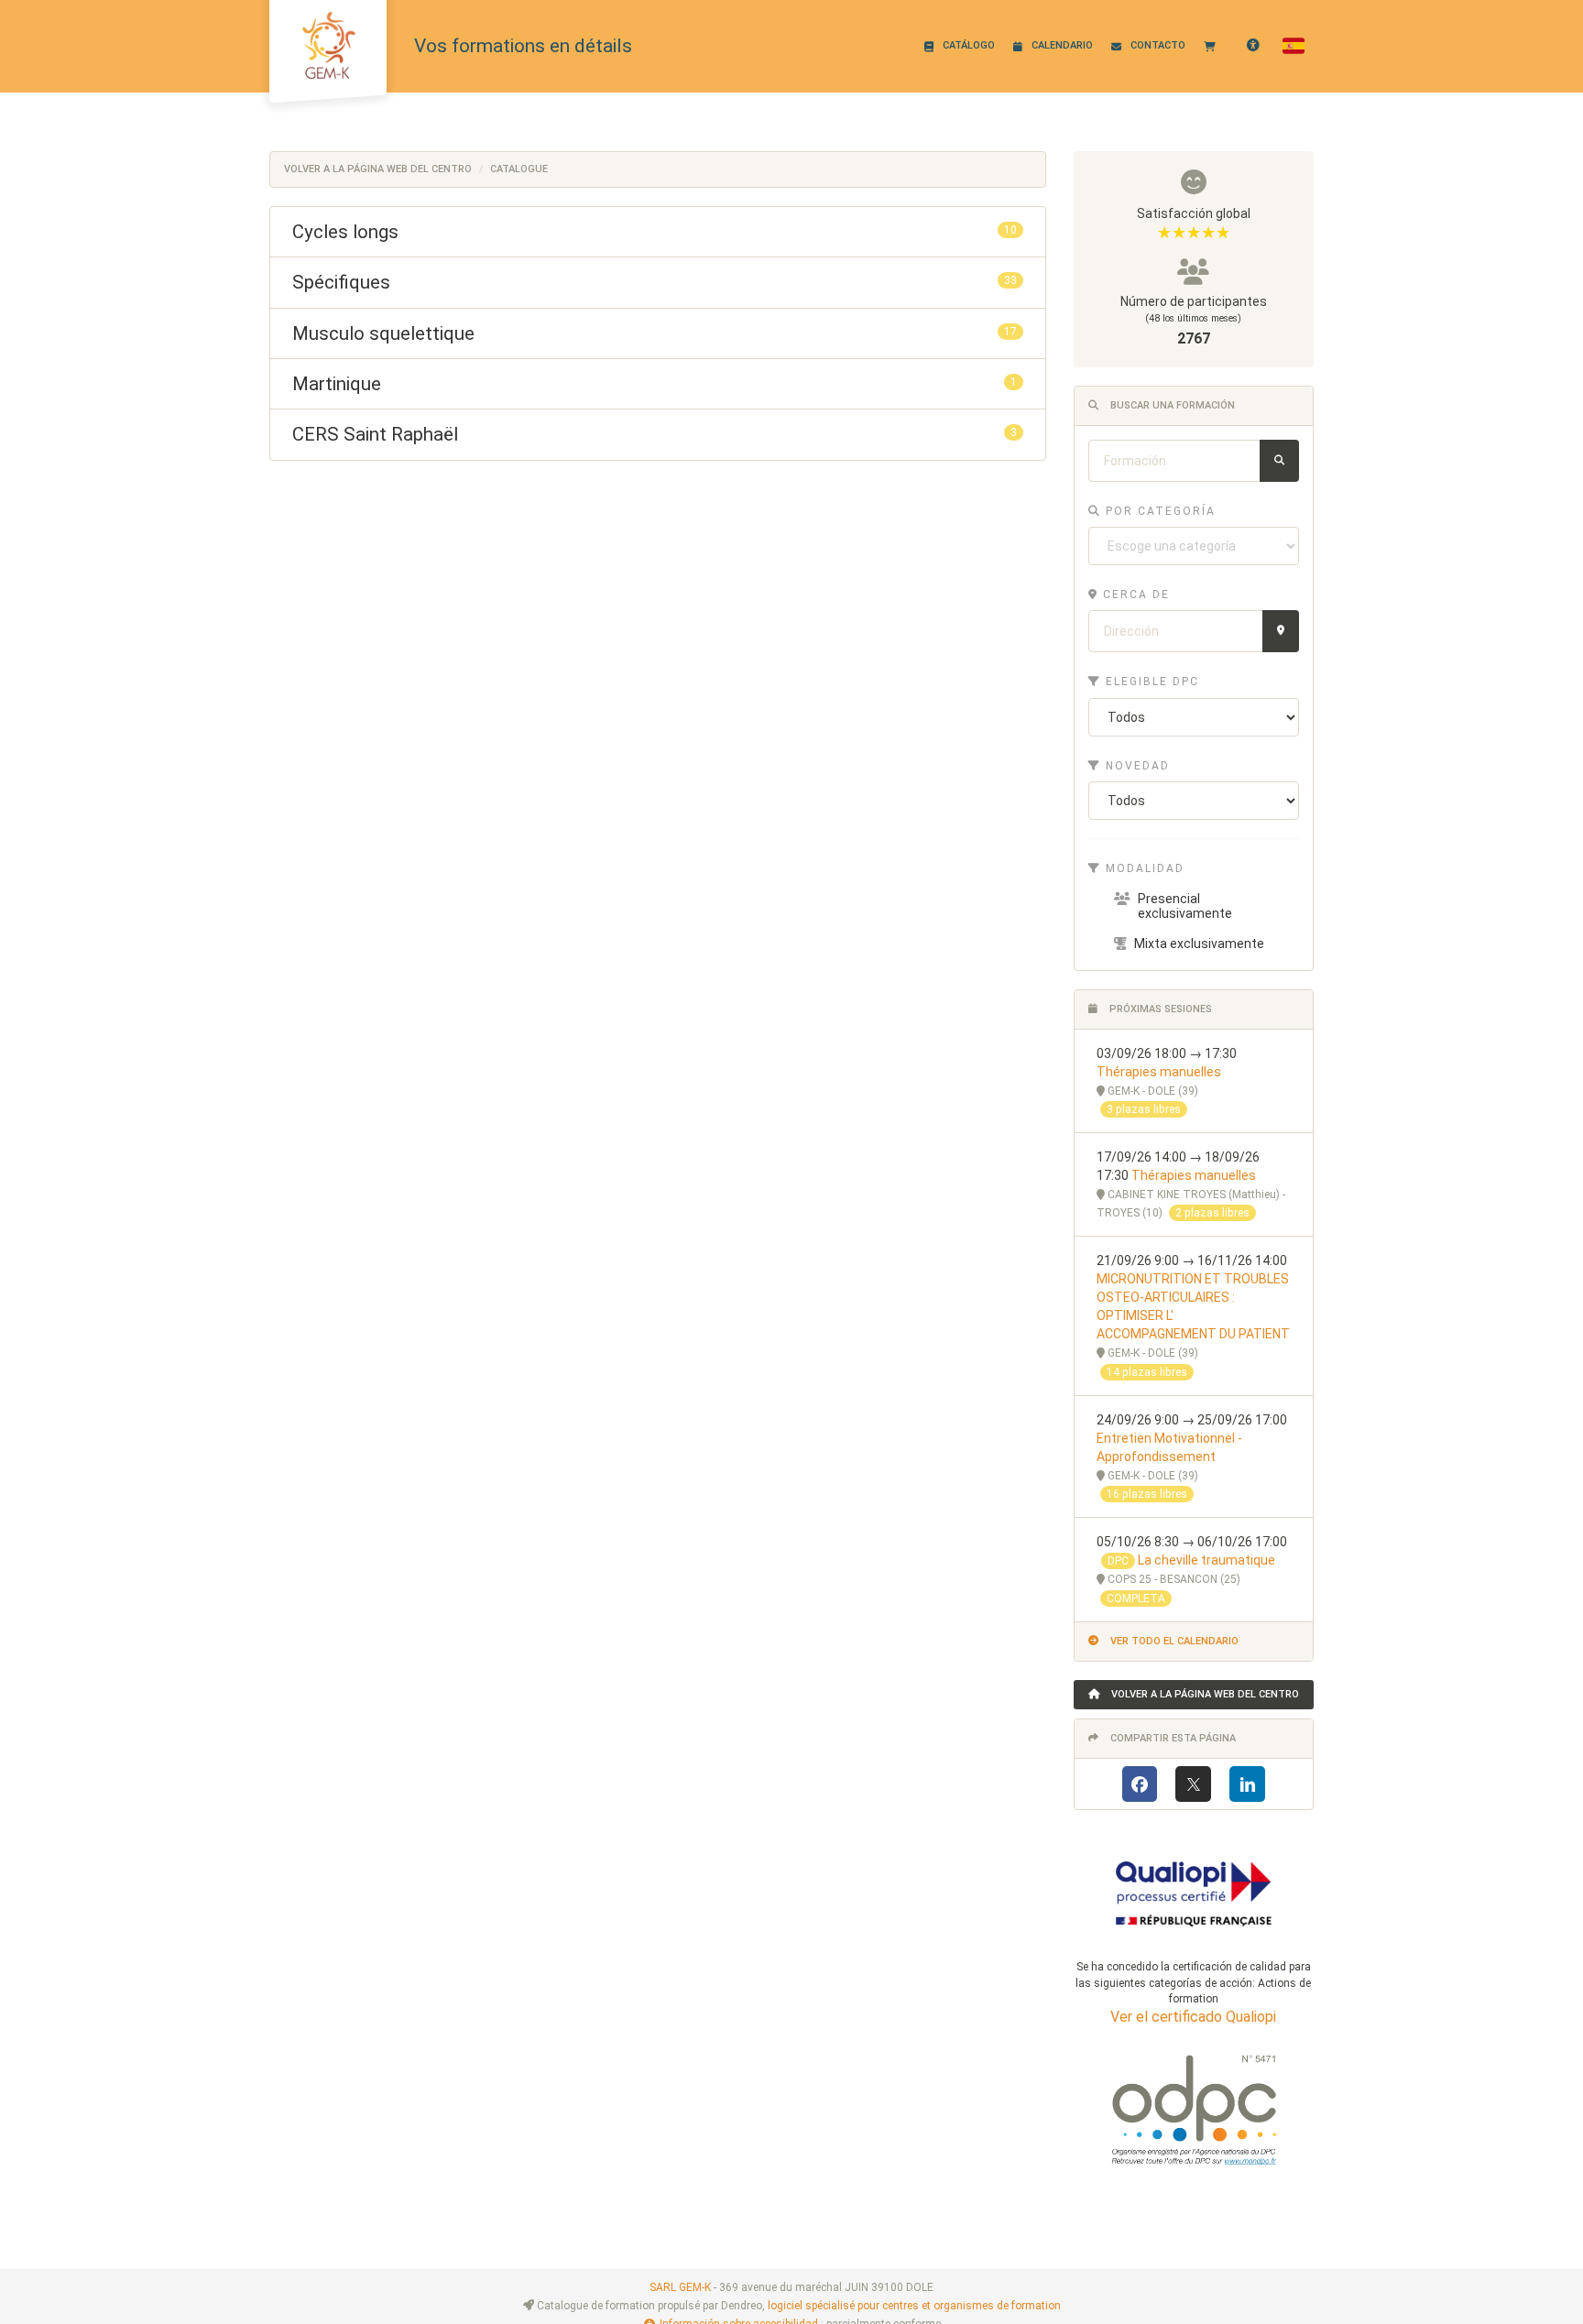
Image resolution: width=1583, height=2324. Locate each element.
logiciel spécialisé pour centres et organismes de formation (914, 2306)
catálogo (969, 45)
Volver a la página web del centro (378, 169)
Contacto (1158, 45)
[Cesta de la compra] (1214, 46)
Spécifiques (658, 282)
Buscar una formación (1171, 405)
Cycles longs (658, 232)
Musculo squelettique (658, 333)
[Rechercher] (1279, 461)
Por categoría (1158, 511)
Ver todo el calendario (1173, 1641)
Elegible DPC (1150, 682)
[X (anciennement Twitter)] (1193, 1784)
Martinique (658, 384)
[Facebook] (1140, 1784)
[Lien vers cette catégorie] (420, 233)
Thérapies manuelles (1159, 1072)
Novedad (1135, 766)
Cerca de (1134, 595)
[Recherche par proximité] (1281, 631)
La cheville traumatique (1206, 1560)
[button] (1294, 46)
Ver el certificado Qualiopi (1193, 2017)
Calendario (1062, 45)
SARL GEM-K (680, 2287)
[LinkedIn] (1247, 1784)
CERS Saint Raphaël (658, 434)
